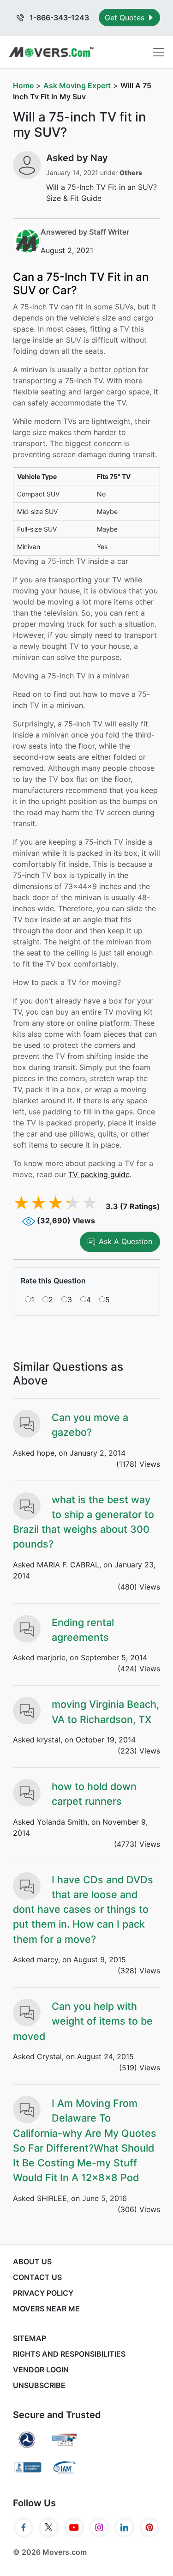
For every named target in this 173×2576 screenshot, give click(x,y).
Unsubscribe (39, 2385)
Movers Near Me (46, 2309)
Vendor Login (41, 2370)
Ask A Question (125, 1241)
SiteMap (30, 2338)
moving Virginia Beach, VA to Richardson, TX (105, 1711)
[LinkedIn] (124, 2528)
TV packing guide (99, 1174)
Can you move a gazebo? (90, 1425)
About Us (32, 2262)
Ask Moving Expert (77, 85)
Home (23, 85)
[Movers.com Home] (51, 52)
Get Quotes (126, 18)
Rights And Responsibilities (69, 2354)
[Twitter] (49, 2528)
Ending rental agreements (83, 1630)
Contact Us (37, 2277)
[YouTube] (74, 2528)
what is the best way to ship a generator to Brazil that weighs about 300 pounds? (84, 1522)
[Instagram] (99, 2528)
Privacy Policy (43, 2293)
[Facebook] (24, 2528)
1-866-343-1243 (58, 18)
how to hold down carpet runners (94, 1794)
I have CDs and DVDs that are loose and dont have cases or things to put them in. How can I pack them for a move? (83, 1909)
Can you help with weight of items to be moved (83, 2021)
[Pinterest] (150, 2528)
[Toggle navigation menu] (159, 52)
